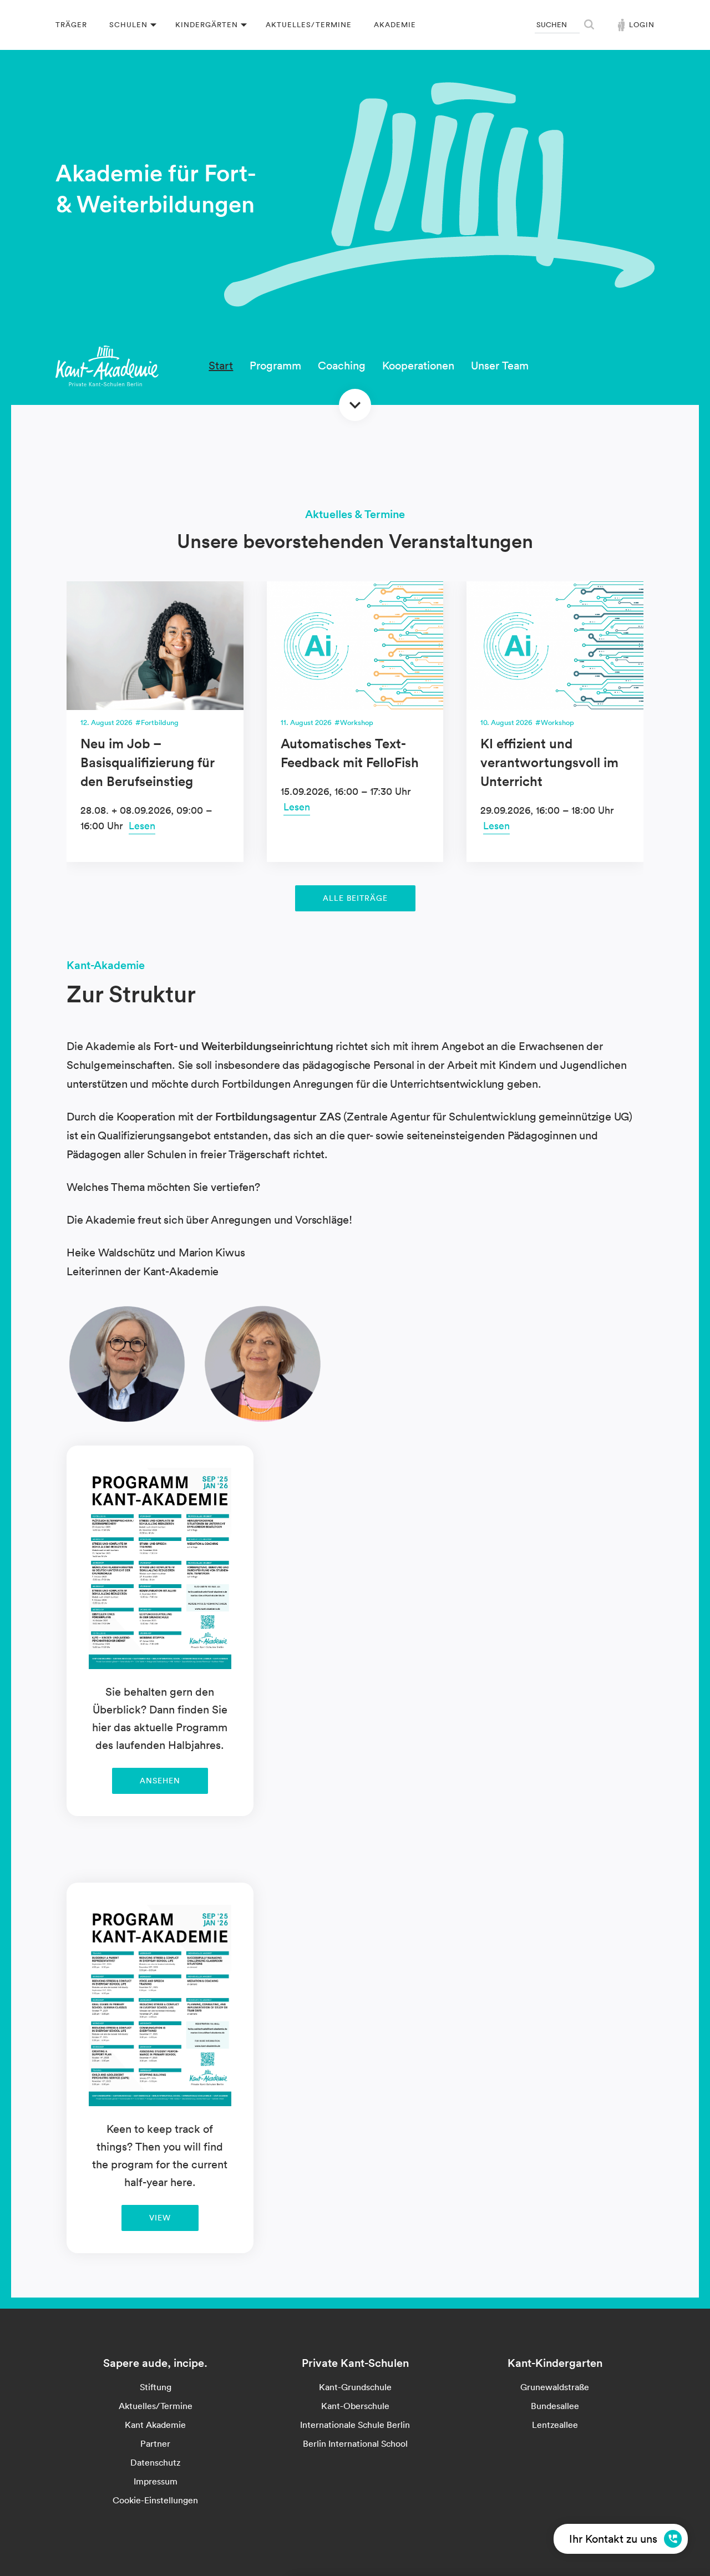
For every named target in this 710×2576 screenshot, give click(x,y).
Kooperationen (418, 366)
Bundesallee (555, 2406)
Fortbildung (160, 722)
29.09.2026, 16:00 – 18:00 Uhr (547, 810)
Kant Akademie (155, 2425)
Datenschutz (155, 2462)
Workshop (357, 722)
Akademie (395, 25)
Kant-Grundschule (355, 2387)
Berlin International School (355, 2443)
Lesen (142, 826)
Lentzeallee (555, 2425)
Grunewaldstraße (555, 2387)
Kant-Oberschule (355, 2406)
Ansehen (160, 1781)
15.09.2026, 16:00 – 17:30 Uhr (346, 791)
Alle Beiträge (355, 898)
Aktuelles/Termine (309, 25)
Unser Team (500, 366)
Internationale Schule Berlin (355, 2425)
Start (221, 366)
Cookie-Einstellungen (155, 2500)
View (160, 2218)
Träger (71, 25)
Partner (155, 2443)
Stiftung (156, 2387)
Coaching (342, 366)
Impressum (156, 2481)
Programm (275, 366)
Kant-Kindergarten (555, 2363)
